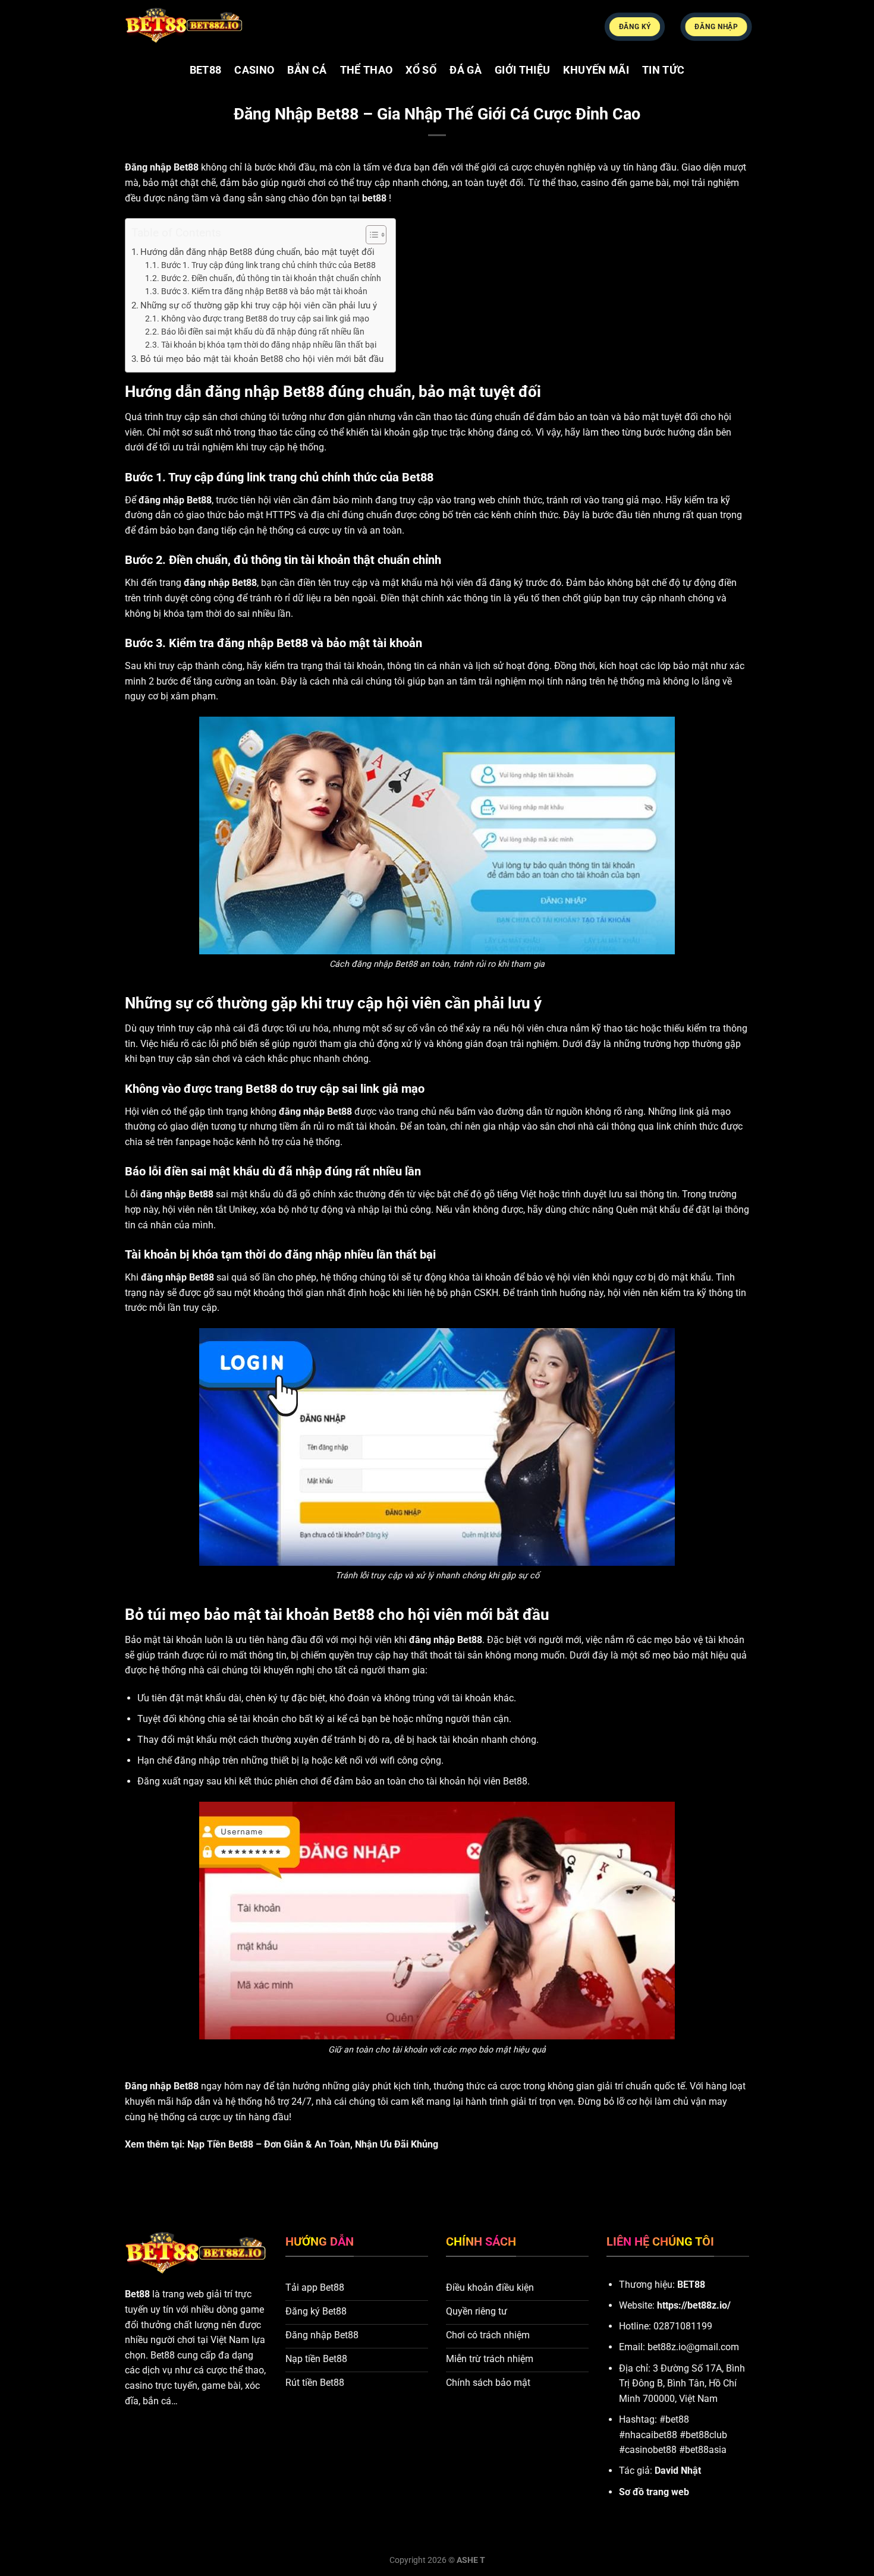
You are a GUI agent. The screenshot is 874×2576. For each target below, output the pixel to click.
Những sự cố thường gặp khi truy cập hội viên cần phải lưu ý (259, 305)
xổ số (421, 70)
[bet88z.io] (184, 26)
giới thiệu (523, 70)
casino (254, 70)
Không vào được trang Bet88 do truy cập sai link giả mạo (265, 319)
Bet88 (137, 2294)
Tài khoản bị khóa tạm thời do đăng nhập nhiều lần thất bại (269, 345)
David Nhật (678, 2471)
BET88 (691, 2285)
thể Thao (367, 70)
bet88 (206, 70)
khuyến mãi (596, 70)
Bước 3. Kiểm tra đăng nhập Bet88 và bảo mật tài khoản (264, 291)
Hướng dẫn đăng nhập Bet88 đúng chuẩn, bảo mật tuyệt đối (257, 252)
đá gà (466, 70)
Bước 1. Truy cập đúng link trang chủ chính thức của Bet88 (268, 265)
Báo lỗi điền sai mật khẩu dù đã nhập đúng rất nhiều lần (263, 332)
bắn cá (307, 70)
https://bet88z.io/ (694, 2305)
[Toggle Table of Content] (370, 235)
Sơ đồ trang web (654, 2492)
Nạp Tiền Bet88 (220, 2144)
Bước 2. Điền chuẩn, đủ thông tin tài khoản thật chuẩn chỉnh (271, 278)
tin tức (663, 70)
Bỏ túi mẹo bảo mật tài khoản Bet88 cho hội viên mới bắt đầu (262, 359)
